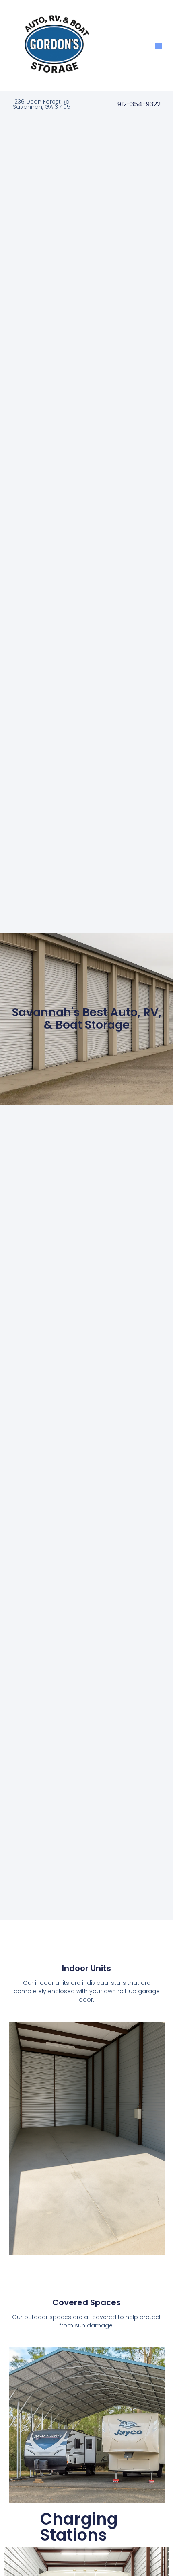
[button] (159, 46)
